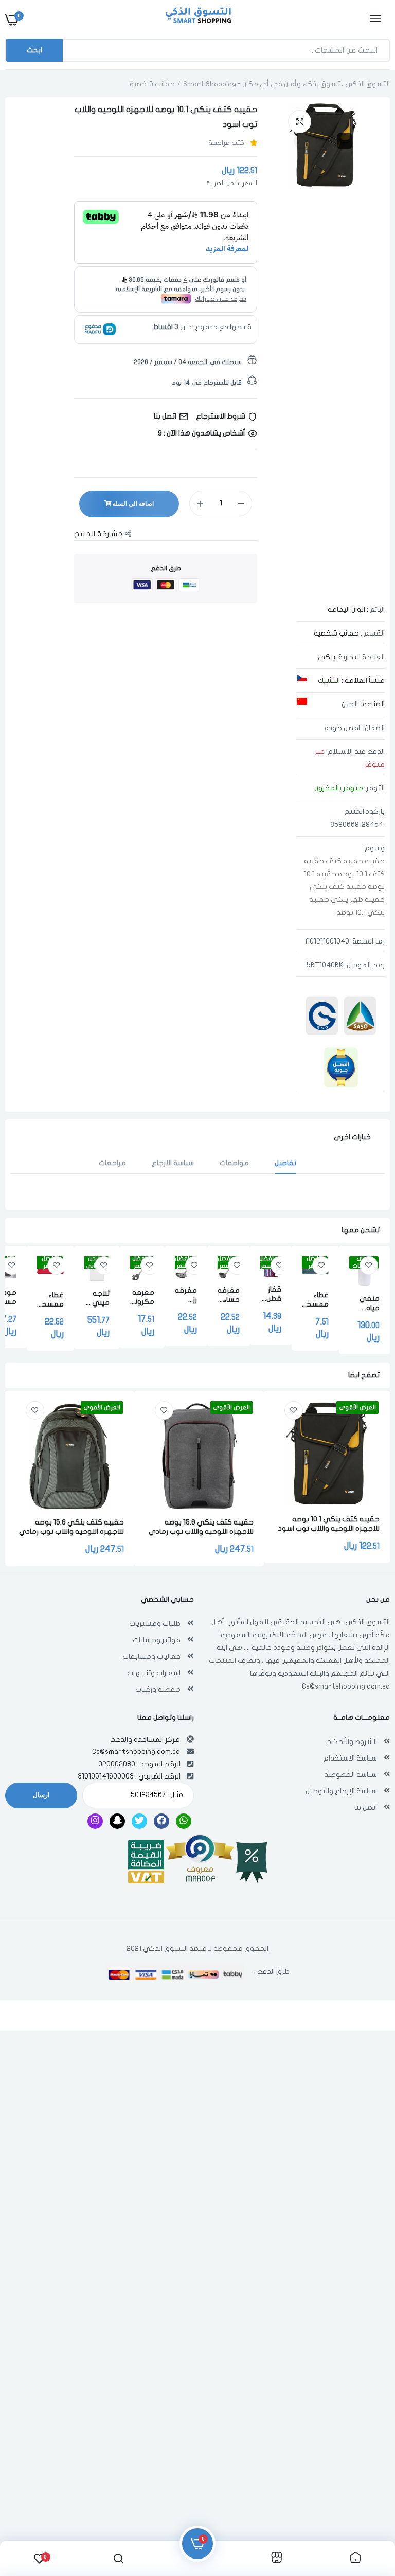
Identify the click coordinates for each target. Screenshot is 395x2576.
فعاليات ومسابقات (151, 1656)
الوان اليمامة (346, 610)
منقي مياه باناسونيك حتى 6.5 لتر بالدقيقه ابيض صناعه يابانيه (364, 1304)
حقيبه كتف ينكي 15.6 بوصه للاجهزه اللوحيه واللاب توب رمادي (201, 1527)
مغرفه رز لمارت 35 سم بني (186, 1295)
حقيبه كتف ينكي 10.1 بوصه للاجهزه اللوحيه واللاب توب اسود (329, 1524)
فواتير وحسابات (157, 1640)
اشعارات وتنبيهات (154, 1673)
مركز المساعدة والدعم (145, 1740)
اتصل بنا (366, 1808)
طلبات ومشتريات (155, 1623)
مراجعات (112, 1163)
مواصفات (234, 1163)
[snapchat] (117, 1821)
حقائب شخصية (152, 84)
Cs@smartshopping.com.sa (346, 1686)
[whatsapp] (184, 1821)
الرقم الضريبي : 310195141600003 (129, 1776)
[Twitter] (139, 1821)
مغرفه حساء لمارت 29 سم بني (229, 1295)
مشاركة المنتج (98, 534)
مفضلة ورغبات (158, 1689)
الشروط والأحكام (352, 1742)
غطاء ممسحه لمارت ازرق (315, 1300)
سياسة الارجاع (173, 1163)
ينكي (327, 657)
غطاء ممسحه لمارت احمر (50, 1300)
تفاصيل (285, 1163)
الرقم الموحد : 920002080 (139, 1764)
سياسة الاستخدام (350, 1758)
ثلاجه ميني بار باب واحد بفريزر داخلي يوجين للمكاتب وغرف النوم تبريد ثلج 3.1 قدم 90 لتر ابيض (97, 1299)
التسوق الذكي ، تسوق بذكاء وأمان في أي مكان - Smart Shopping (286, 84)
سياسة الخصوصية (351, 1775)
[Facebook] (161, 1821)
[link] (369, 1265)
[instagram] (95, 1821)
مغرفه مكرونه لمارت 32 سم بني (142, 1298)
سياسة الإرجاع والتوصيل (341, 1791)
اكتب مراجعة (227, 143)
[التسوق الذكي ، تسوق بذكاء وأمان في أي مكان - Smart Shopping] (196, 20)
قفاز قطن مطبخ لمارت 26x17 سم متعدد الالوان (271, 1294)
